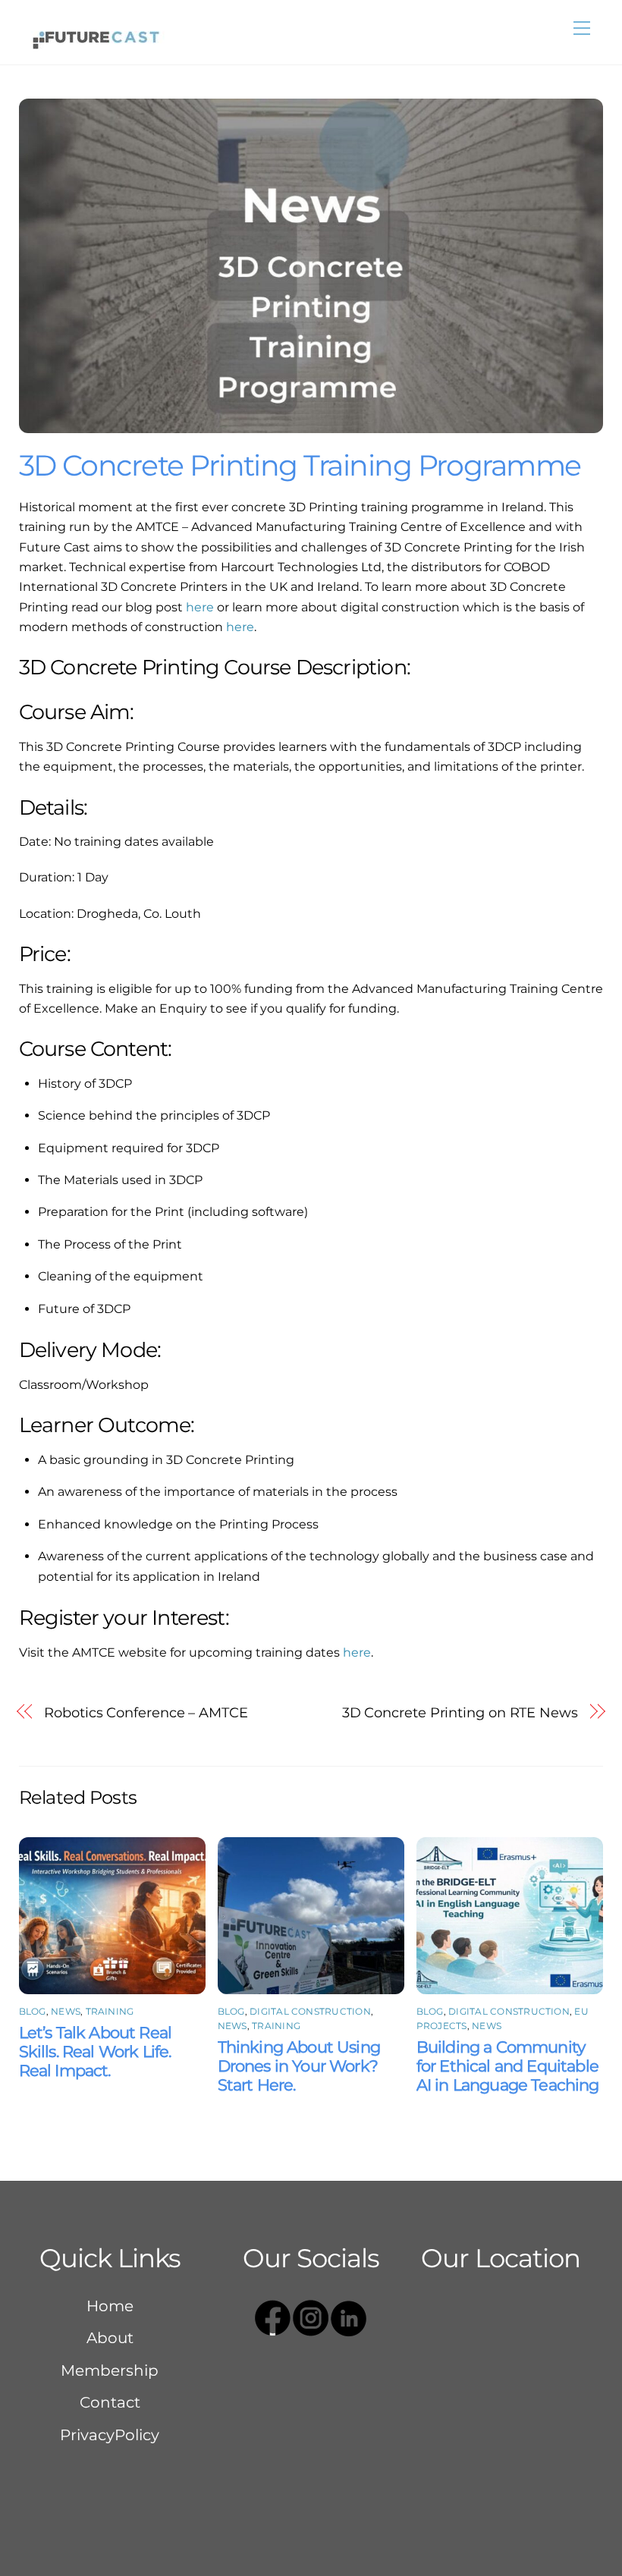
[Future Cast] (95, 36)
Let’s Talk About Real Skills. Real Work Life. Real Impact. (96, 2051)
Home (110, 2306)
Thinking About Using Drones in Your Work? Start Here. (299, 2066)
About (110, 2338)
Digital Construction (310, 2011)
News (66, 2011)
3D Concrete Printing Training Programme (303, 465)
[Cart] (552, 28)
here (200, 607)
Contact (110, 2402)
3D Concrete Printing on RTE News (460, 1712)
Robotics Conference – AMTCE (146, 1712)
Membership (110, 2370)
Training (110, 2011)
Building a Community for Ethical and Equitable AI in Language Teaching (508, 2066)
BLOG (33, 2011)
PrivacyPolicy (110, 2435)
